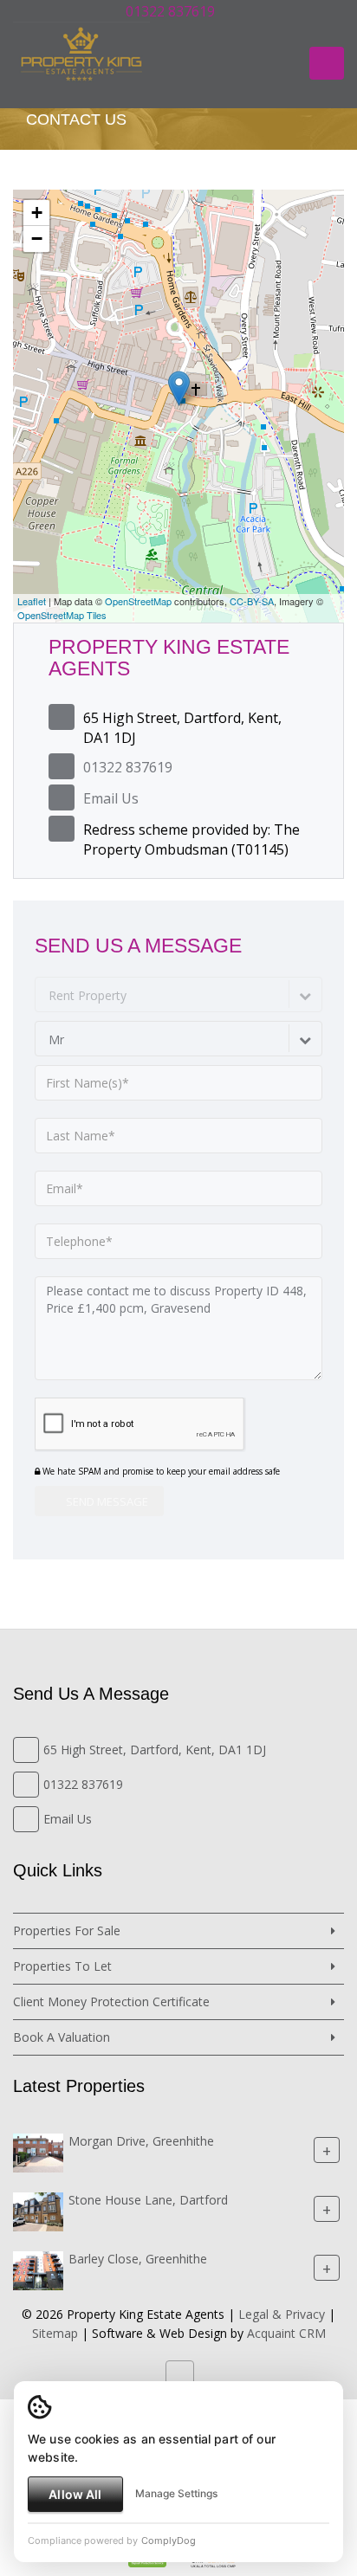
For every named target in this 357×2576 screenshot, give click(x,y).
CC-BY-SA (252, 601)
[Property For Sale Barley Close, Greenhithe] (38, 2269)
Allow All (75, 2494)
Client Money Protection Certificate (111, 2001)
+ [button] (37, 213)
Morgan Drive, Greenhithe (141, 2141)
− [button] (37, 239)
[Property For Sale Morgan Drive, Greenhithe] (38, 2151)
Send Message (106, 1501)
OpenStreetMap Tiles (62, 615)
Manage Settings (176, 2493)
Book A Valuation (62, 2037)
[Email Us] (224, 11)
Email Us (111, 798)
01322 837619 (169, 11)
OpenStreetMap (138, 601)
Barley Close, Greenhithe (138, 2259)
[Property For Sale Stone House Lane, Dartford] (38, 2210)
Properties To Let (62, 1966)
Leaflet (32, 601)
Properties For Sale (67, 1930)
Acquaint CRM (286, 2333)
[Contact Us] (239, 11)
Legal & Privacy (282, 2314)
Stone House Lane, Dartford (148, 2200)
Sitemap (55, 2333)
